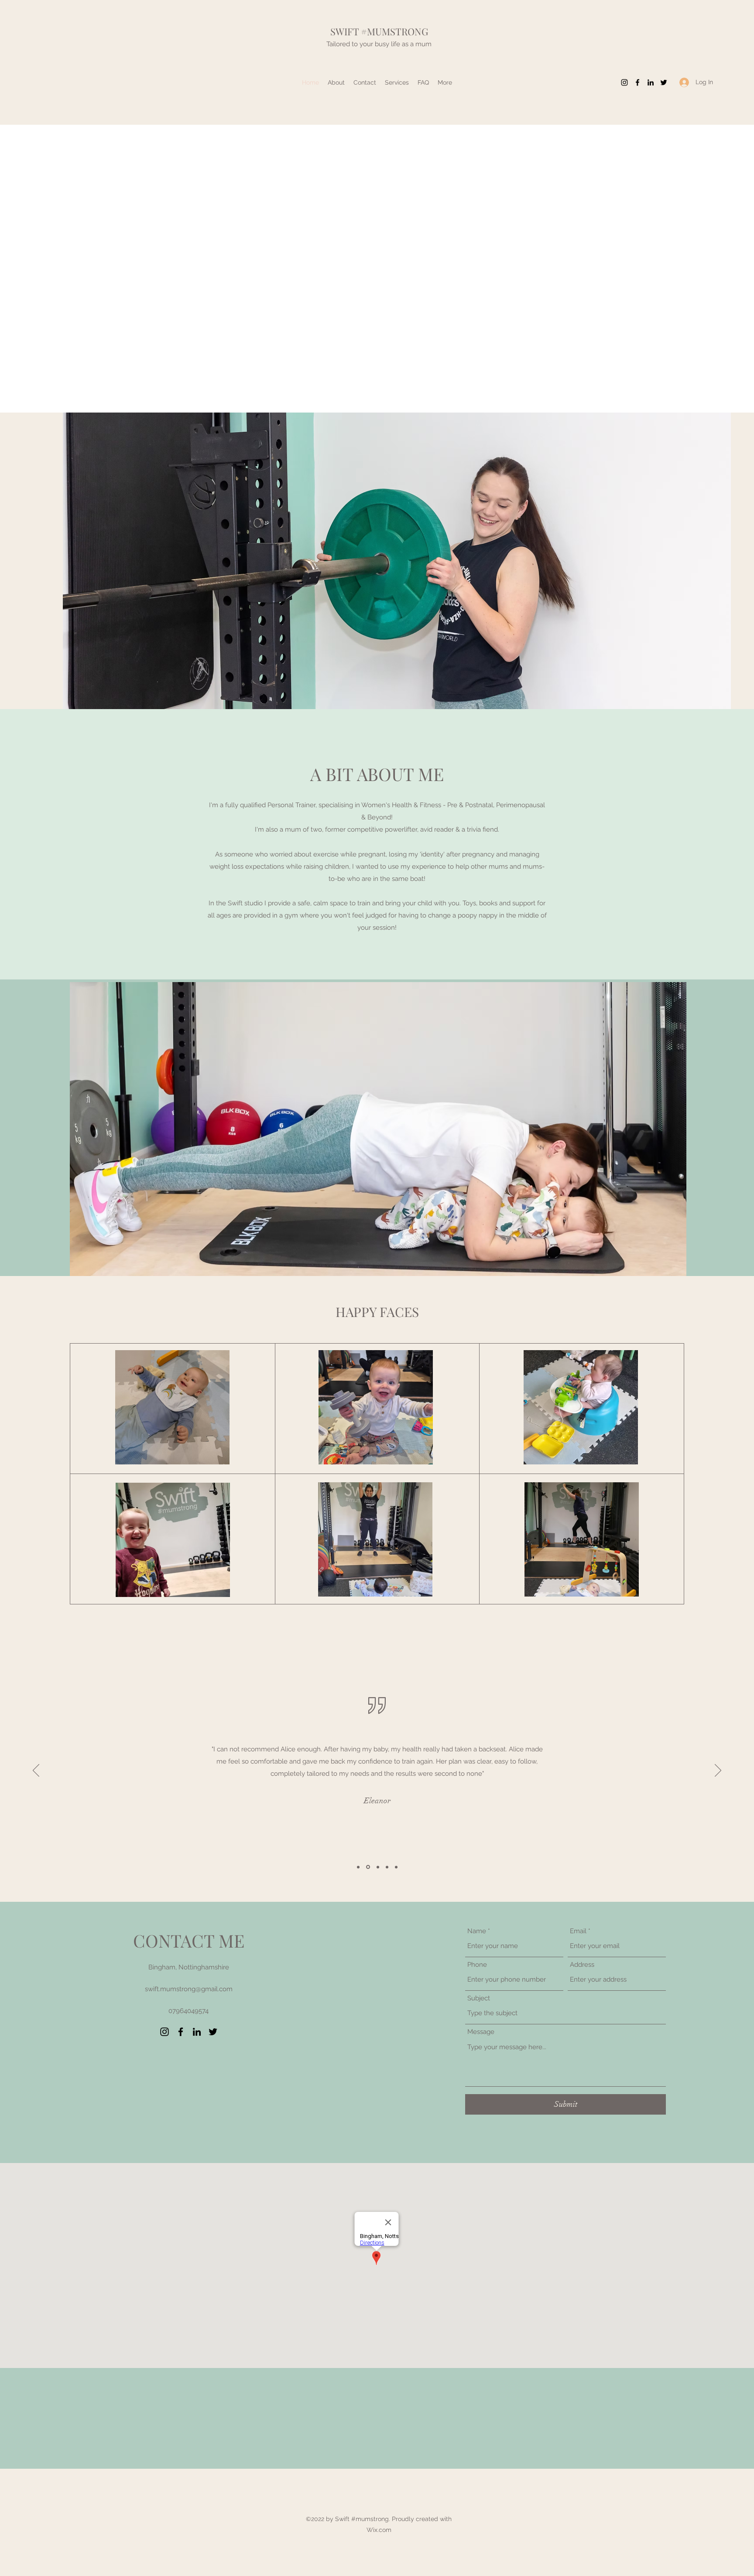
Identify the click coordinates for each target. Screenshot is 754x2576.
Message (481, 2032)
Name (477, 1931)
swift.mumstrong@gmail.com (189, 1989)
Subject (479, 1998)
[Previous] (36, 1771)
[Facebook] (637, 82)
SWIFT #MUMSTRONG (379, 31)
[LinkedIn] (651, 82)
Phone (477, 1965)
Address (582, 1965)
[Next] (718, 1771)
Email (578, 1931)
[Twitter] (664, 82)
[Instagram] (624, 82)
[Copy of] (396, 1867)
